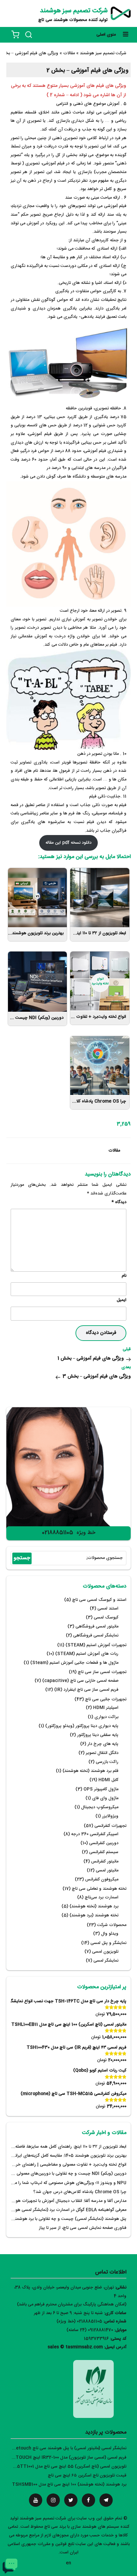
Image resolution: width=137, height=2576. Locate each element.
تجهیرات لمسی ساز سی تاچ (102, 1672)
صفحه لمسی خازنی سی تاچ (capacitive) (80, 1681)
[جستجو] (29, 35)
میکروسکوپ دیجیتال (100, 1807)
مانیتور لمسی (107, 1871)
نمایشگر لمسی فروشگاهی (96, 1636)
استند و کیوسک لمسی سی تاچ (99, 1600)
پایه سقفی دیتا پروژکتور (98, 1735)
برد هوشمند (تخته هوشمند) (94, 1907)
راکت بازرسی (107, 1762)
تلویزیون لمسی (105, 1952)
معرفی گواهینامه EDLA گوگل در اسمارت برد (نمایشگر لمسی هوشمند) (65, 2210)
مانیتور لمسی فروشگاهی (97, 1627)
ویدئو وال (110, 1934)
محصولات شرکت (112, 1925)
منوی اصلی (106, 35)
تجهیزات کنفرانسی (110, 1826)
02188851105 (58, 1533)
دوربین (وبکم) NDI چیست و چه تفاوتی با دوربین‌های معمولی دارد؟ (66, 2174)
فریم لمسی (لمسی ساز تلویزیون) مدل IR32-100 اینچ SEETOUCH (67, 2458)
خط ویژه (86, 1533)
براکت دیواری (106, 1717)
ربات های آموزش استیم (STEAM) (87, 1654)
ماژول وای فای (105, 1798)
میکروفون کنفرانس (102, 1880)
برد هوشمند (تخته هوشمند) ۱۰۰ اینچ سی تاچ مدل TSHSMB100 (69, 2485)
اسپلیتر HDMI (106, 1708)
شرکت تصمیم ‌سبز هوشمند (74, 11)
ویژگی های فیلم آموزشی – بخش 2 (87, 71)
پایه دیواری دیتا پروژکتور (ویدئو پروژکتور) (82, 1726)
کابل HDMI (108, 1780)
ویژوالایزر (110, 1816)
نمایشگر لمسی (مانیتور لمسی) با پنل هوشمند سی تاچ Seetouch (68, 2448)
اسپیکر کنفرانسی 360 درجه (95, 1834)
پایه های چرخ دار (103, 1744)
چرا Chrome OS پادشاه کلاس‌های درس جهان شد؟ (80, 2192)
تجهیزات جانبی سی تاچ (106, 1700)
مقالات (114, 1151)
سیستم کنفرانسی (104, 1852)
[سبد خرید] (15, 35)
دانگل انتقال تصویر (102, 1753)
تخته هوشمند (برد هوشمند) (94, 1916)
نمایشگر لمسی (106, 1961)
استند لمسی (108, 1609)
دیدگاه (119, 1202)
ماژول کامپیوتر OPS (101, 1789)
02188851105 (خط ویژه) (79, 2322)
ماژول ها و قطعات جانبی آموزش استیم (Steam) (74, 1663)
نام (124, 1276)
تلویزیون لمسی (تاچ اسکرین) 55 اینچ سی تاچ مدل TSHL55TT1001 (64, 2467)
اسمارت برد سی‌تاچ (102, 1898)
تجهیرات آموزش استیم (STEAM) (96, 1645)
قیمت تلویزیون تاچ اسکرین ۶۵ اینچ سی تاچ (87, 2476)
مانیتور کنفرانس (105, 1862)
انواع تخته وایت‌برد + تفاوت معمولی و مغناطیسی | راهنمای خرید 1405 (64, 2165)
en (68, 2563)
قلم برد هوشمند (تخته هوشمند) (90, 1771)
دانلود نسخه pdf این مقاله (68, 843)
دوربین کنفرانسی (104, 1843)
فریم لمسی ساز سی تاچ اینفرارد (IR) (86, 1690)
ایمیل (122, 1300)
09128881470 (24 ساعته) (90, 2330)
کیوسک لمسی (106, 1618)
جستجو (22, 1558)
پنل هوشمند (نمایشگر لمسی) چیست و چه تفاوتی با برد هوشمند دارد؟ (65, 2219)
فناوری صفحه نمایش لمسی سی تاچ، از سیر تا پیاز (83, 2228)
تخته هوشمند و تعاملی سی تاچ (99, 1889)
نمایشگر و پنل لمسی (108, 1943)
